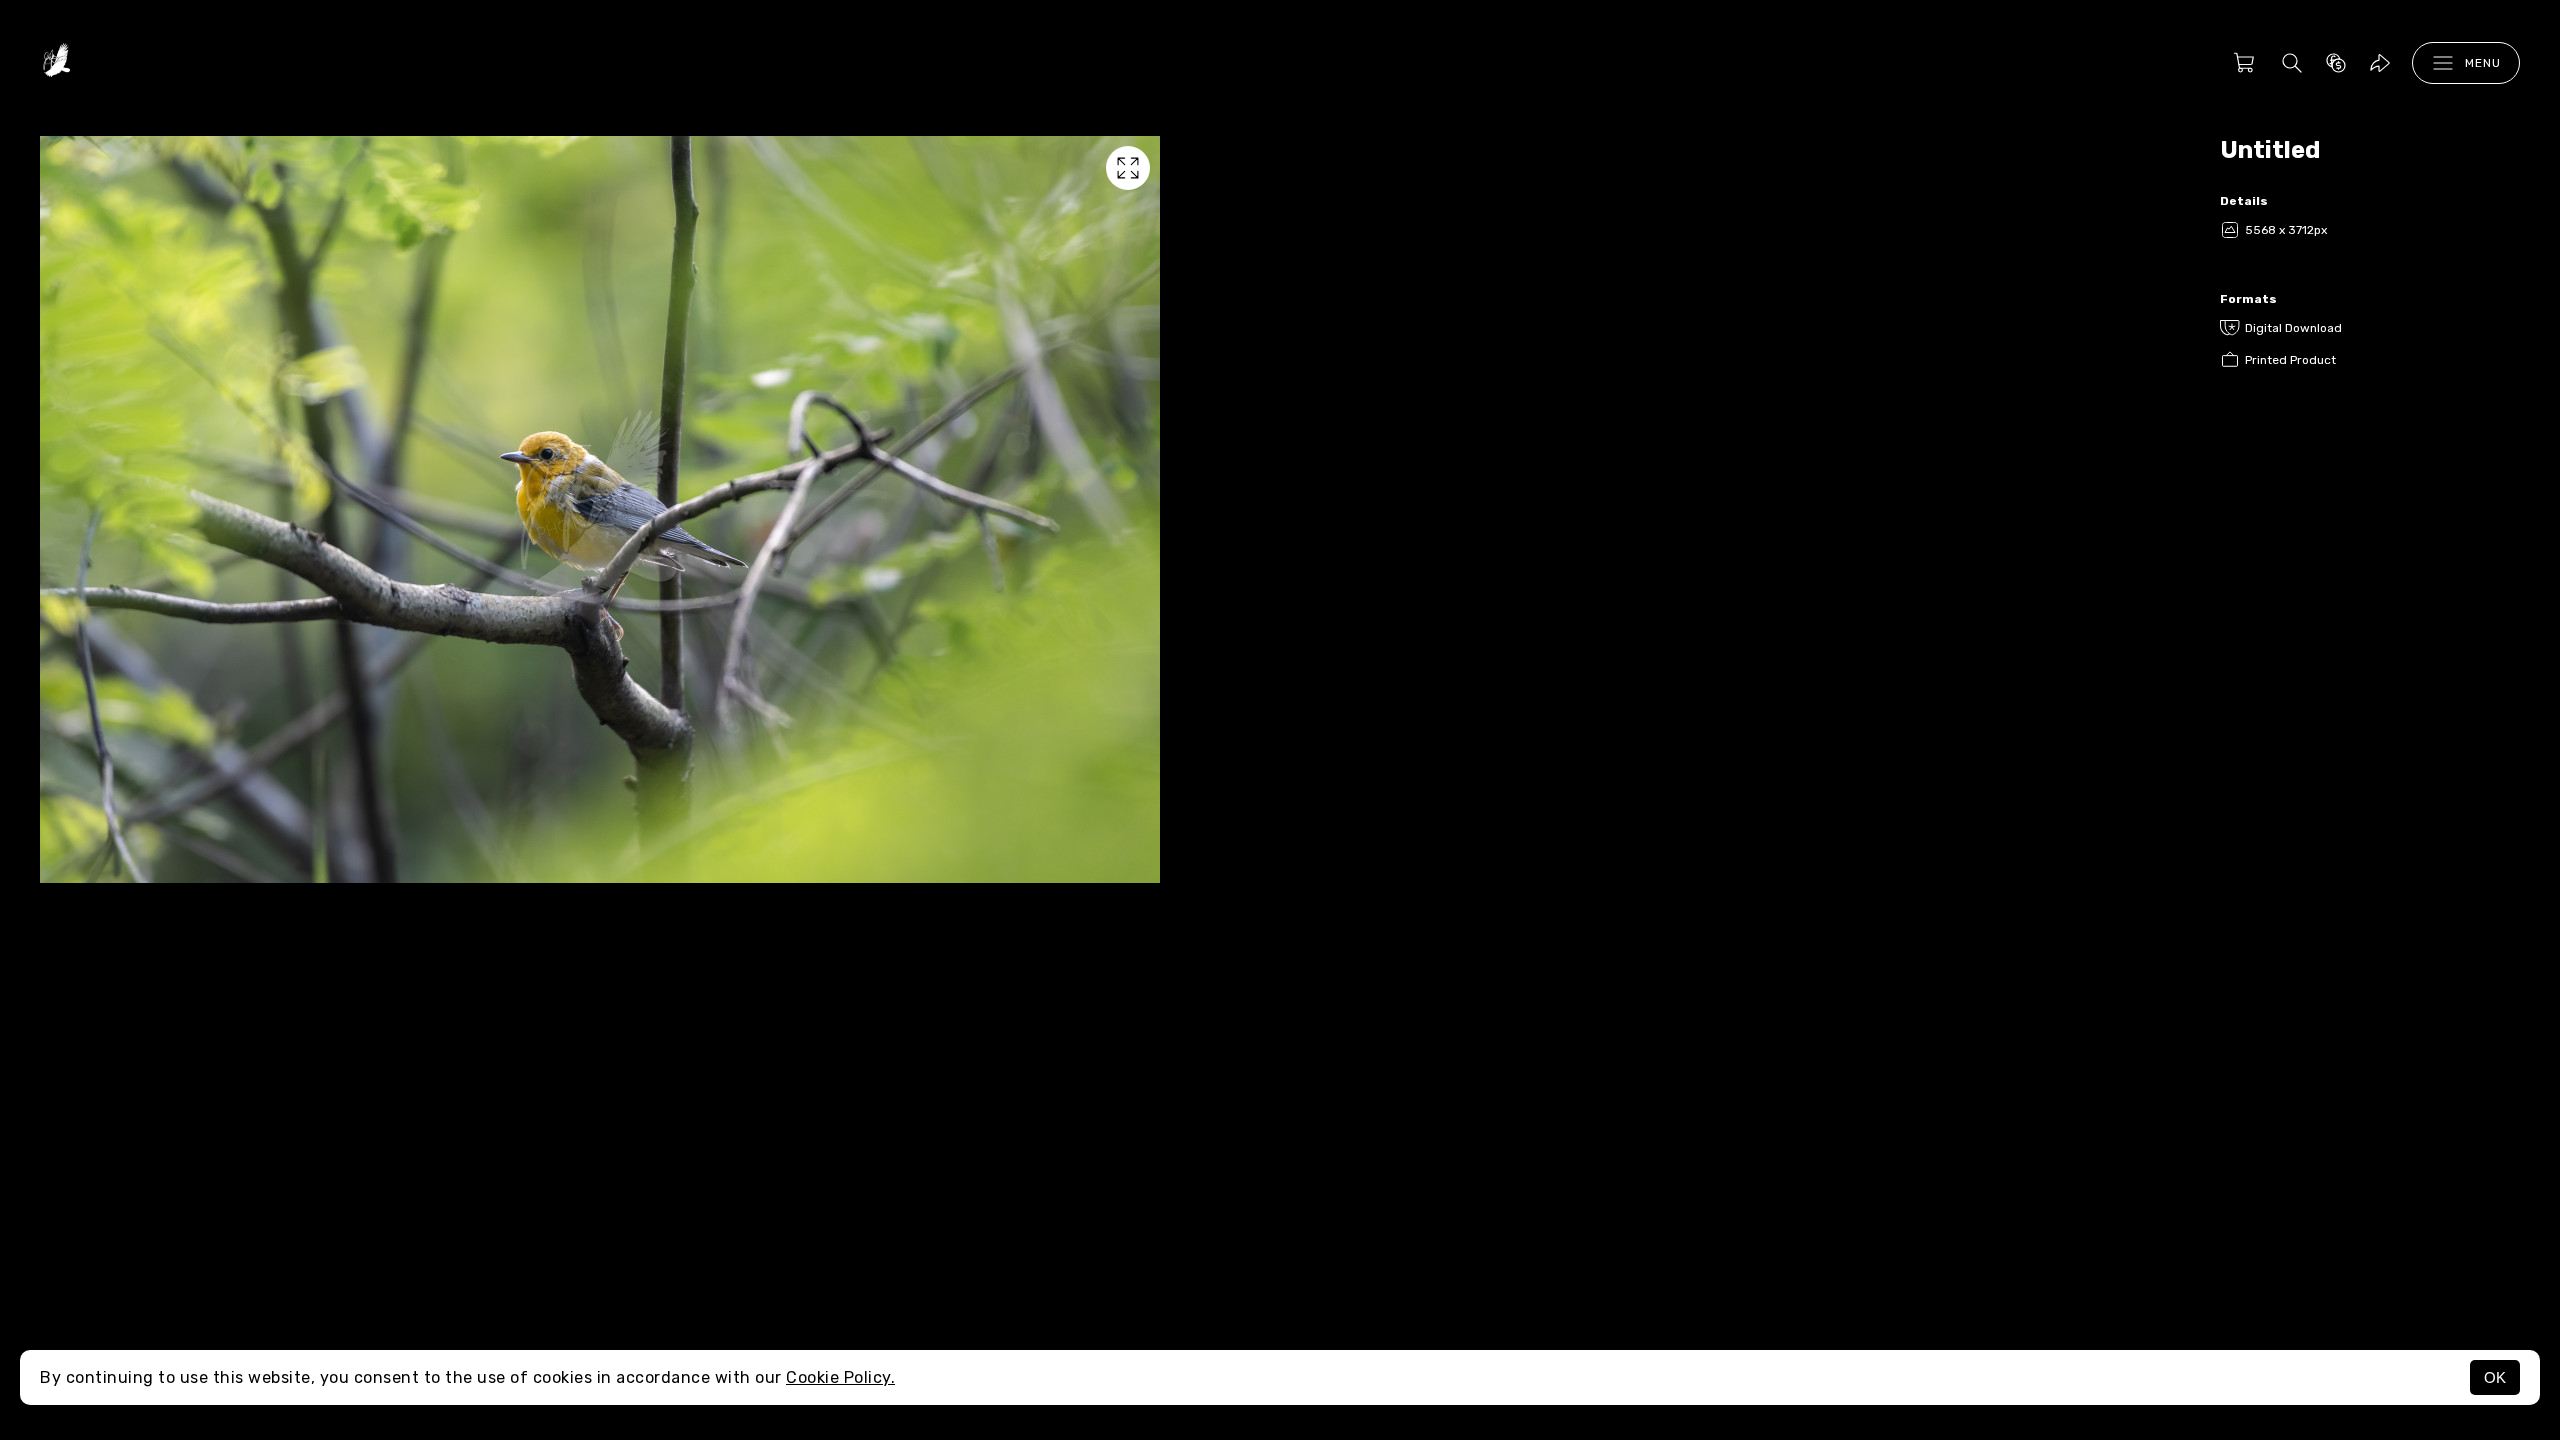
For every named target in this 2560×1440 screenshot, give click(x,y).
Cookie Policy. (840, 1377)
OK (2495, 1377)
